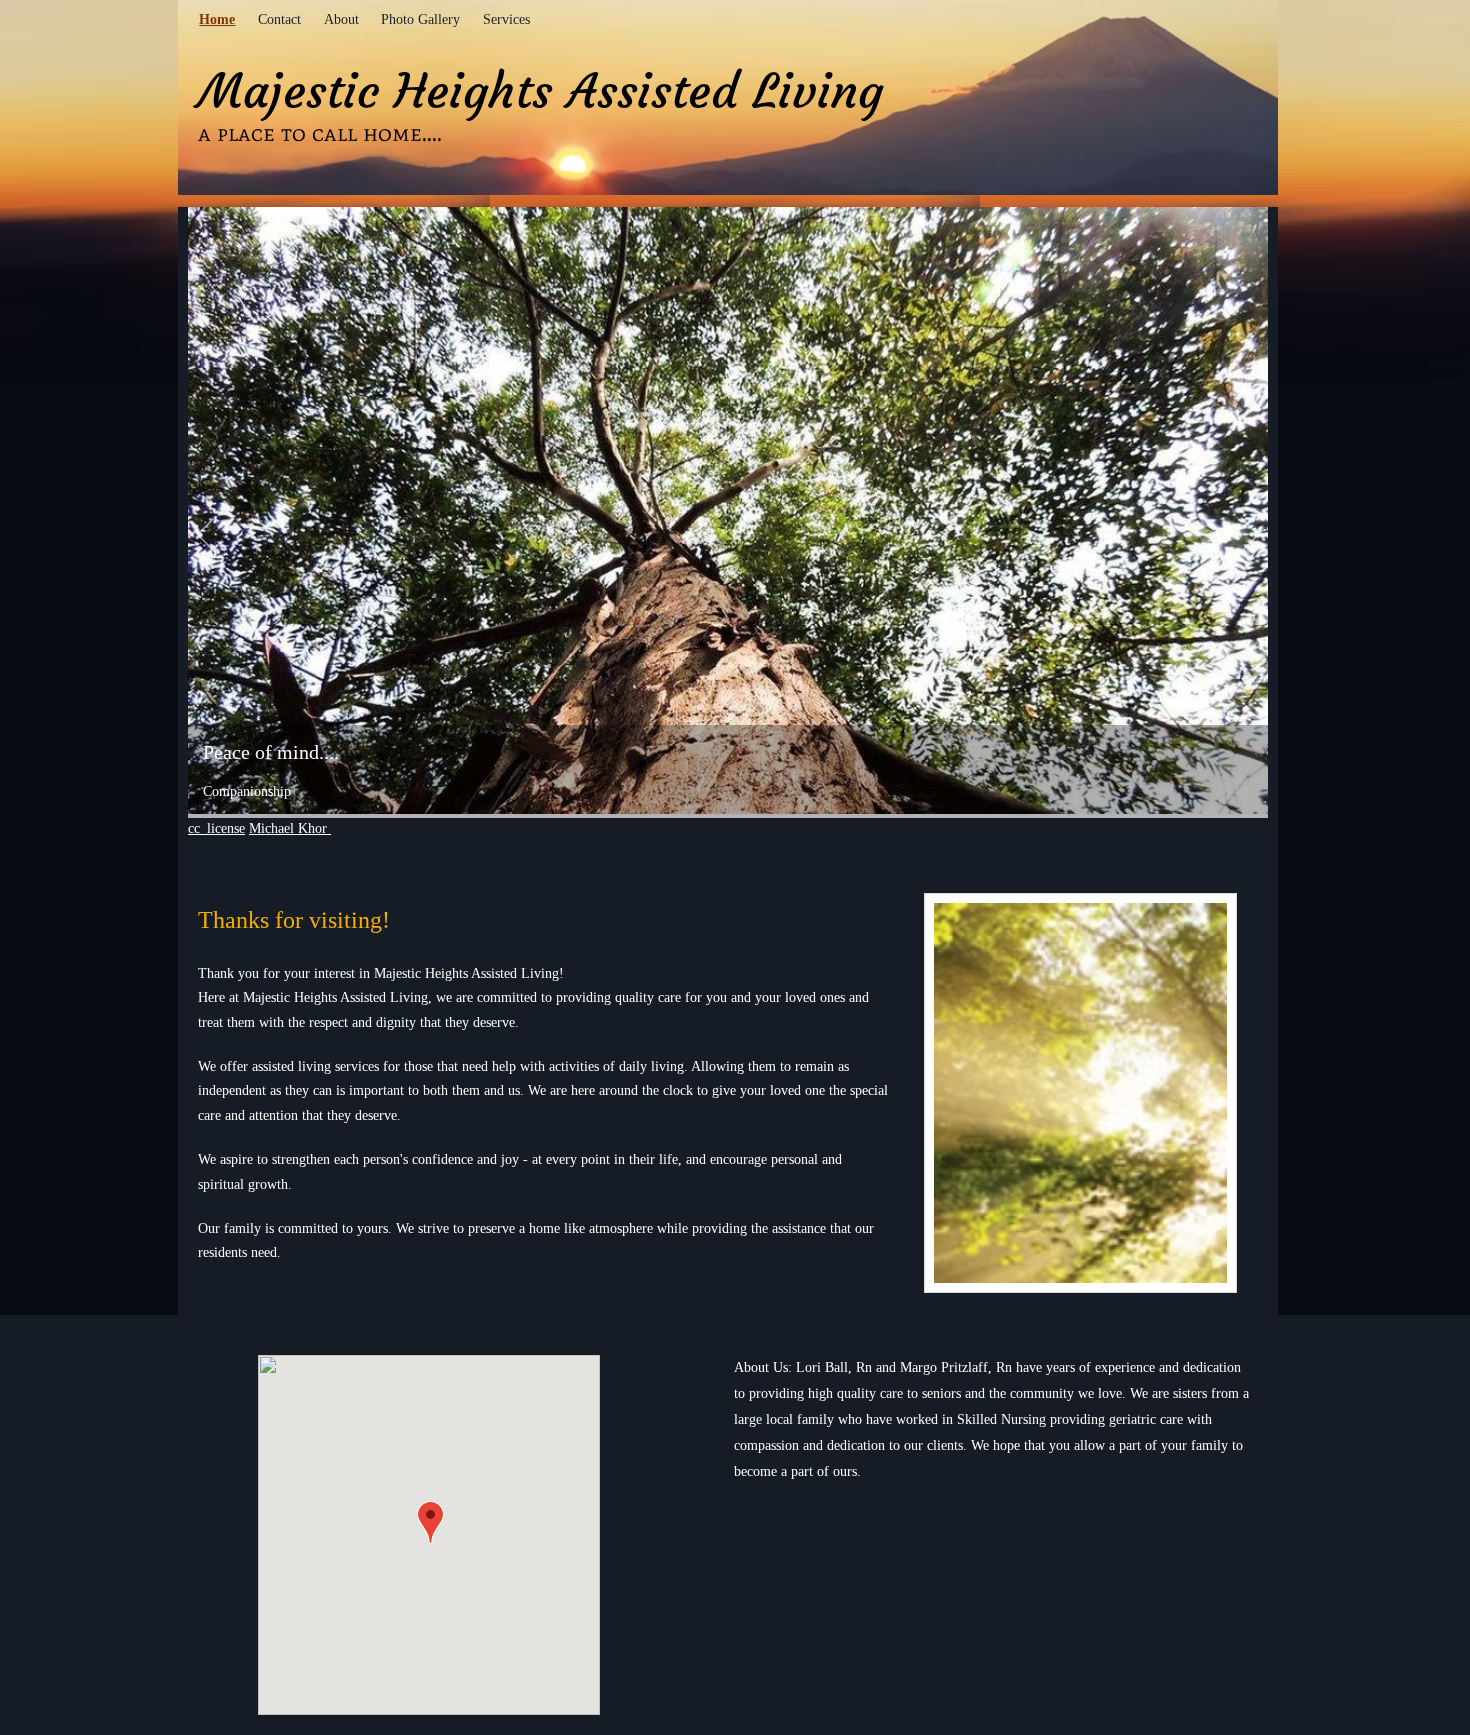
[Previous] (206, 536)
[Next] (1250, 536)
